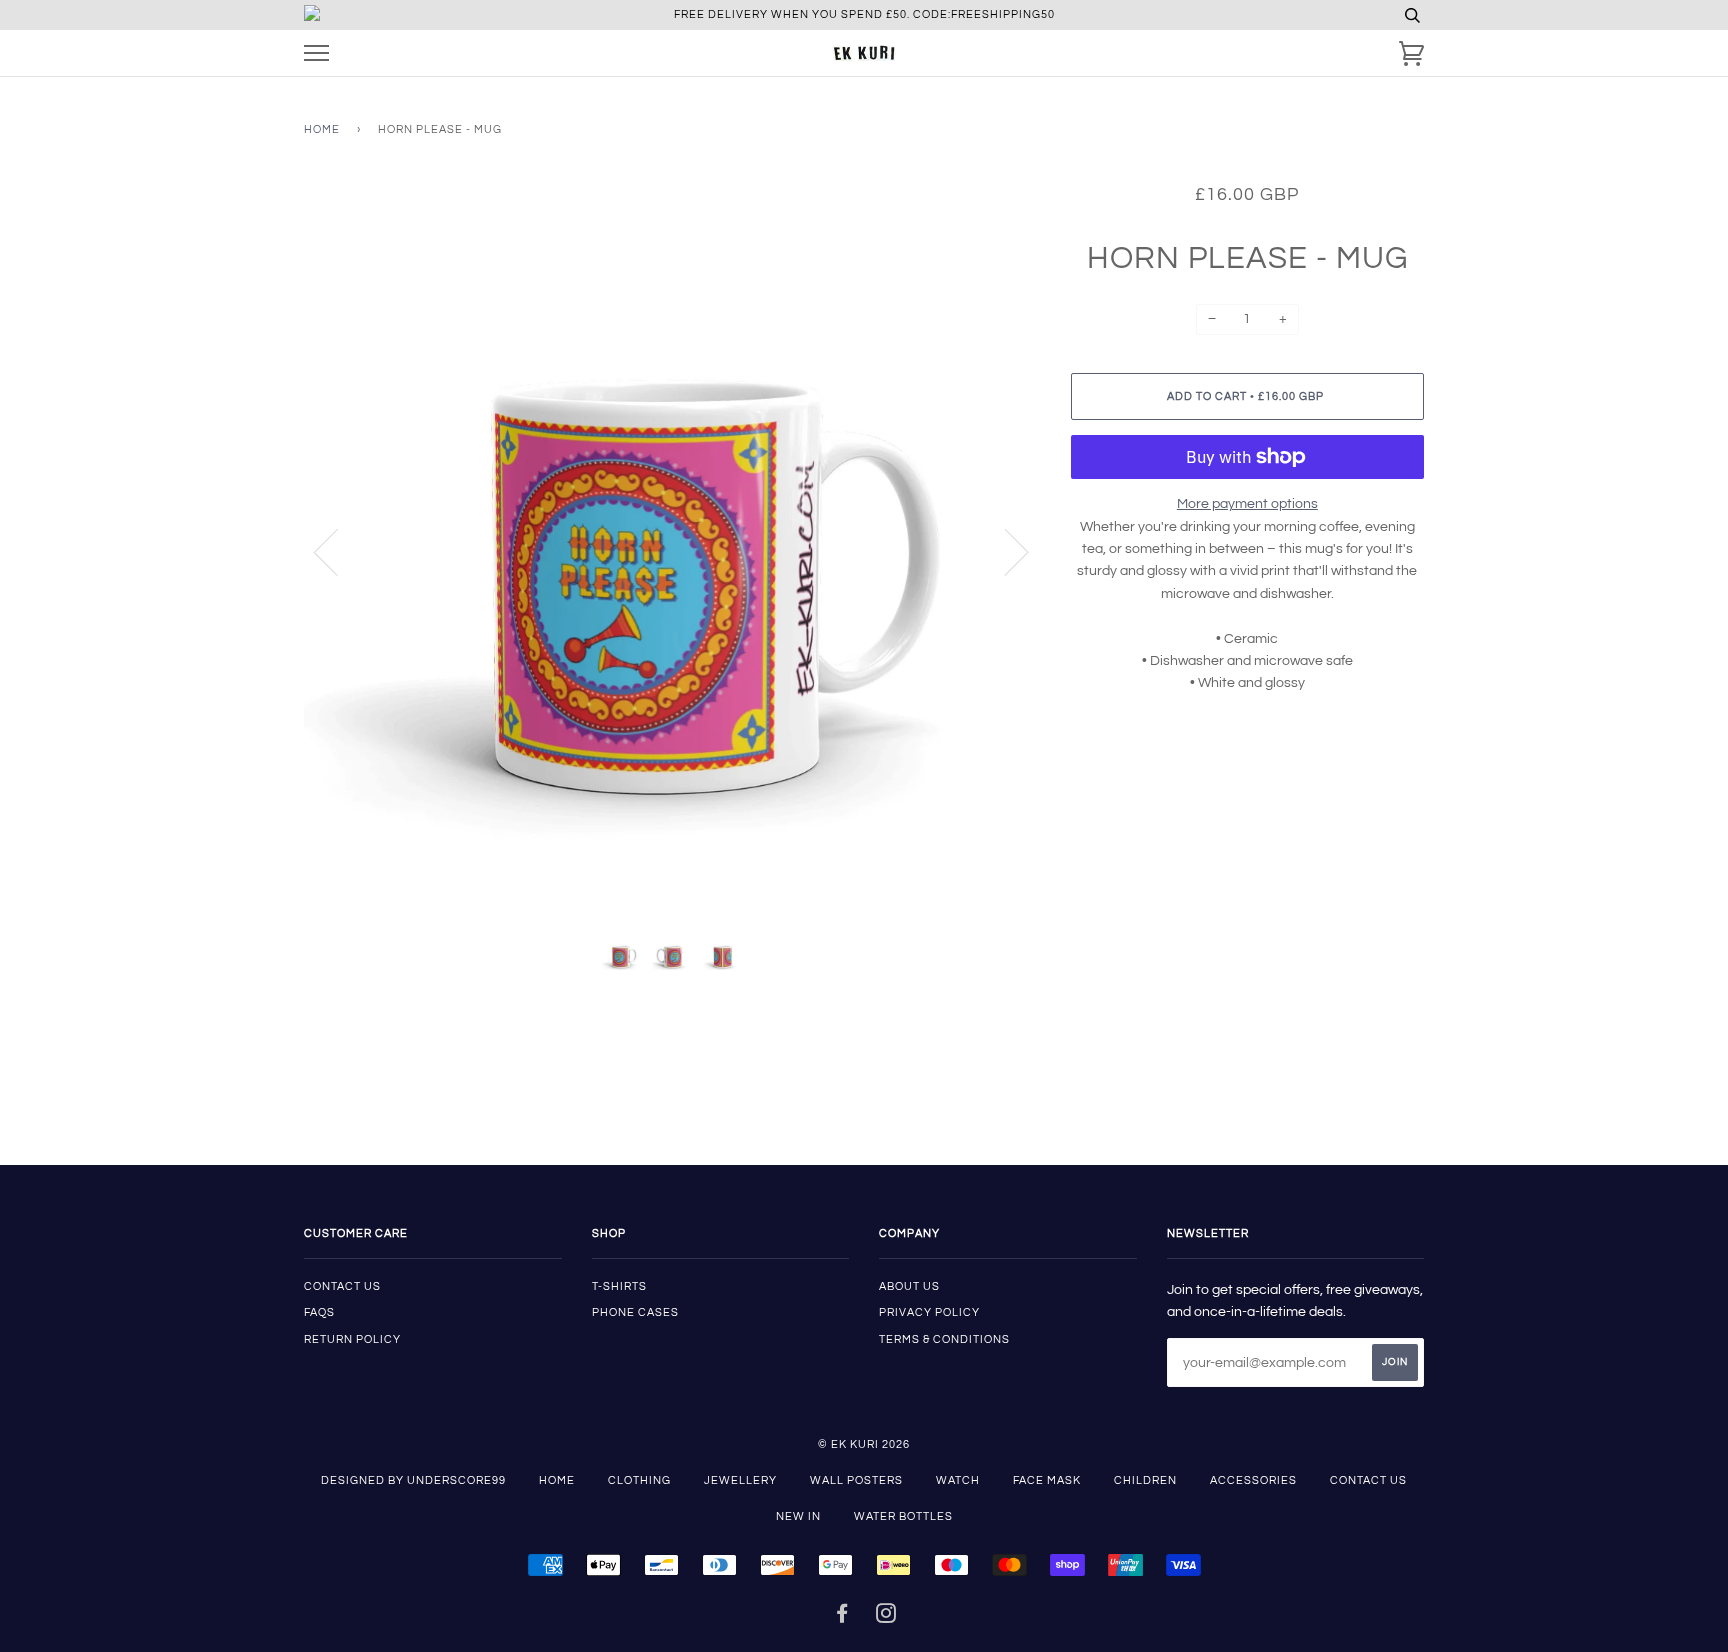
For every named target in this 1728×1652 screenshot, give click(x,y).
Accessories (1253, 1480)
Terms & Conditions (944, 1339)
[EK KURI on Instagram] (886, 1617)
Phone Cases (635, 1312)
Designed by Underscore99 (413, 1480)
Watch (958, 1480)
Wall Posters (856, 1480)
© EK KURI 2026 (864, 1444)
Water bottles (903, 1516)
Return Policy (352, 1339)
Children (1145, 1480)
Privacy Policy (929, 1312)
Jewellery (740, 1480)
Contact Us (1368, 1480)
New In (798, 1516)
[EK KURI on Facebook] (842, 1617)
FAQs (319, 1312)
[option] (672, 551)
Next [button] (1004, 551)
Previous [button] (338, 551)
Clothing (639, 1480)
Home (322, 129)
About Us (909, 1286)
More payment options (1247, 504)
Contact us (342, 1286)
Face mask (1047, 1480)
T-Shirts (619, 1286)
